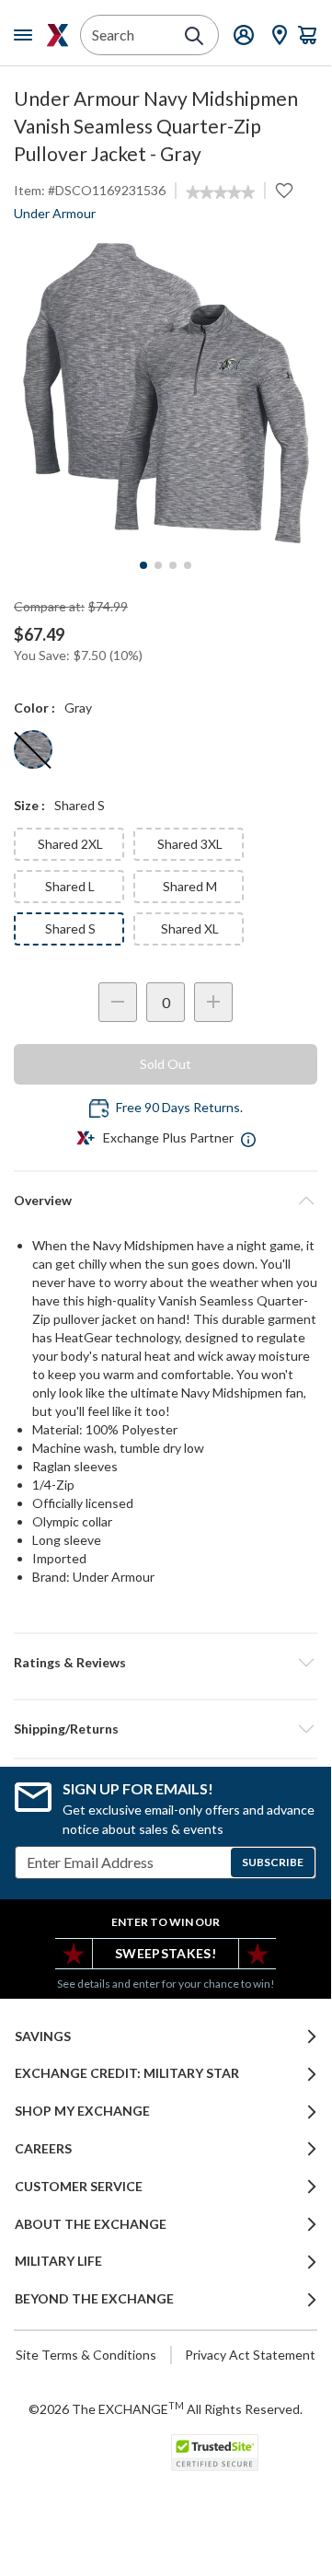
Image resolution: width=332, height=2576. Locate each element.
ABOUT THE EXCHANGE (91, 2224)
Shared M (190, 886)
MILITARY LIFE (58, 2261)
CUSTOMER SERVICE (79, 2187)
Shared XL (190, 928)
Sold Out (166, 1064)
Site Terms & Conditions (86, 2355)
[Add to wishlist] (284, 191)
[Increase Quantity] (213, 1002)
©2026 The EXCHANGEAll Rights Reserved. (166, 2408)
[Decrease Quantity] (118, 1002)
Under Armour (55, 213)
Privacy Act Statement (250, 2355)
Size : (29, 805)
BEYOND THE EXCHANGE (94, 2299)
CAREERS (43, 2149)
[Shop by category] (27, 35)
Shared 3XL (190, 844)
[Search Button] (194, 36)
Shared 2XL (70, 844)
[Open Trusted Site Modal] (215, 2453)
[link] (220, 192)
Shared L (70, 886)
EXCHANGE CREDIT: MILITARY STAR (127, 2073)
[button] (166, 1663)
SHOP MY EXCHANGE (82, 2111)
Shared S (70, 928)
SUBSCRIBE (273, 1862)
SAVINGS (43, 2036)
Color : (34, 708)
